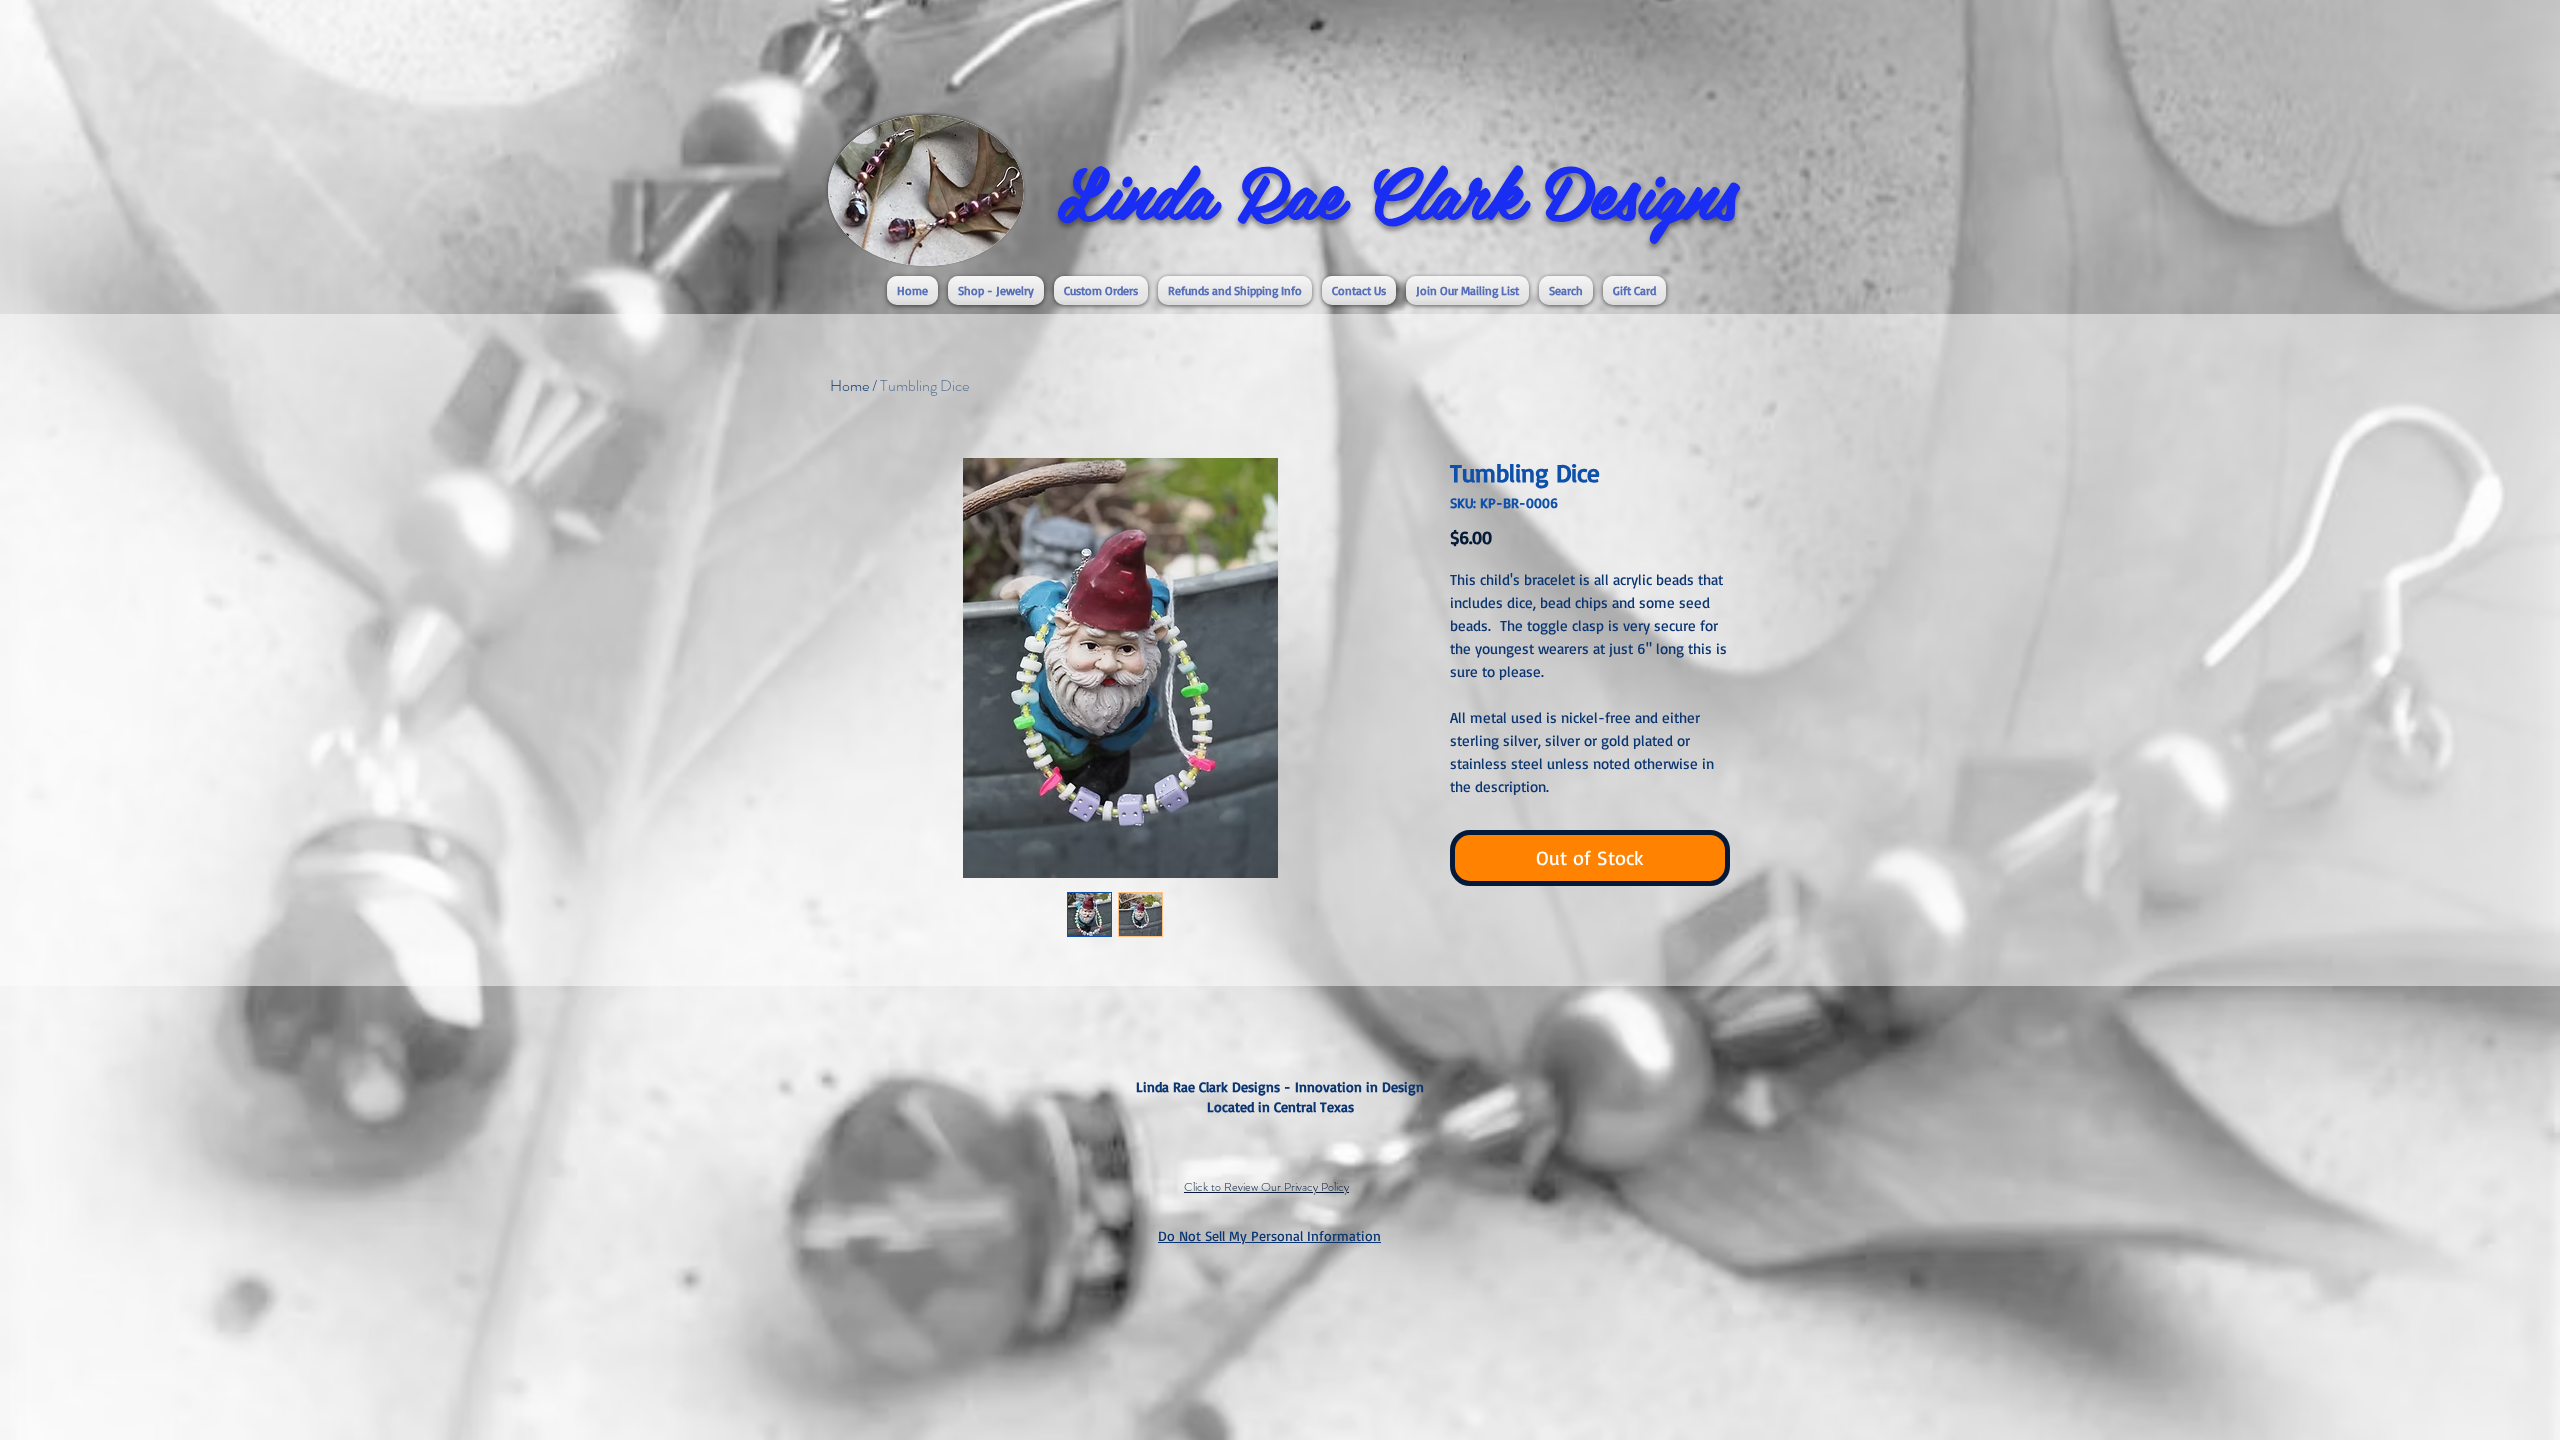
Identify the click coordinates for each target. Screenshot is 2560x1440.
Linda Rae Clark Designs (1397, 191)
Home (849, 385)
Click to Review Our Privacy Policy (1266, 1187)
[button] (996, 290)
